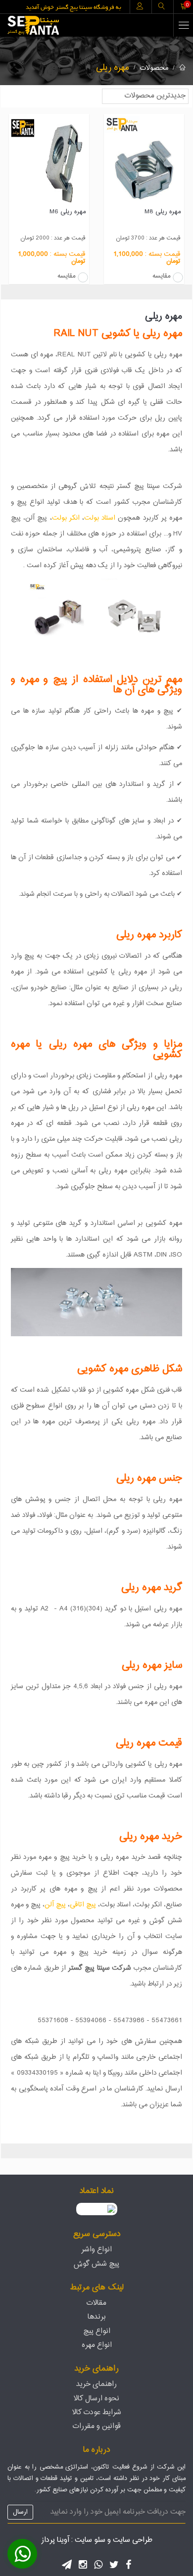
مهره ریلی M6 (68, 212)
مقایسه (161, 277)
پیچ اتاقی (83, 1905)
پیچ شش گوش (96, 2264)
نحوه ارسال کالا (96, 2399)
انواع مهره (97, 2345)
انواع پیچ (97, 2331)
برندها (97, 2317)
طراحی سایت (133, 2540)
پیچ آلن (55, 1905)
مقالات (96, 2303)
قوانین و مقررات (97, 2426)
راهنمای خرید (96, 2384)
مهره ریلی (113, 68)
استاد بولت (100, 518)
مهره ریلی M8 (163, 212)
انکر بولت (66, 518)
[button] (22, 2554)
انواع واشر (96, 2250)
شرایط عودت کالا (97, 2412)
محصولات (154, 68)
